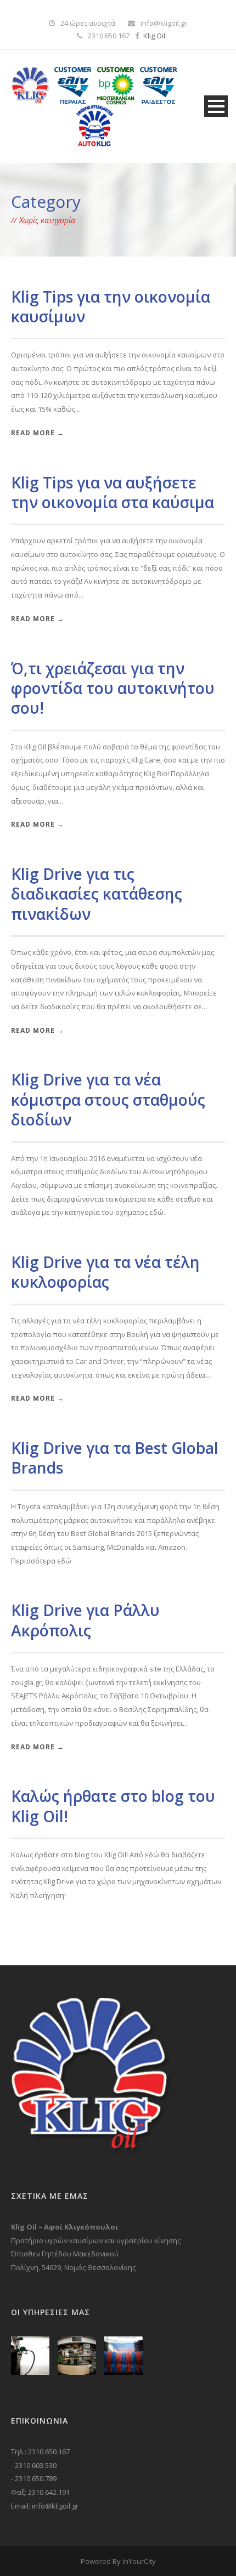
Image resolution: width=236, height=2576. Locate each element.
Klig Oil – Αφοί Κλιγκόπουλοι (64, 2227)
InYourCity (139, 2561)
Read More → (38, 433)
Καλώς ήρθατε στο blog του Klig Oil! (113, 1806)
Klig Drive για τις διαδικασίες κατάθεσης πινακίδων (97, 894)
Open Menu (216, 106)
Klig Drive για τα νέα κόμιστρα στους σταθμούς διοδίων (108, 1099)
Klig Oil (154, 36)
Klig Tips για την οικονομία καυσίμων (111, 306)
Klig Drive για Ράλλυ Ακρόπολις (85, 1620)
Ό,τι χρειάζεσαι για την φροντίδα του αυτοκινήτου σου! (113, 688)
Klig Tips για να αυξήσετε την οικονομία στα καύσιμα (113, 492)
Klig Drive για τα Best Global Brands (115, 1458)
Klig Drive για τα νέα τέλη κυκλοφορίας (105, 1272)
